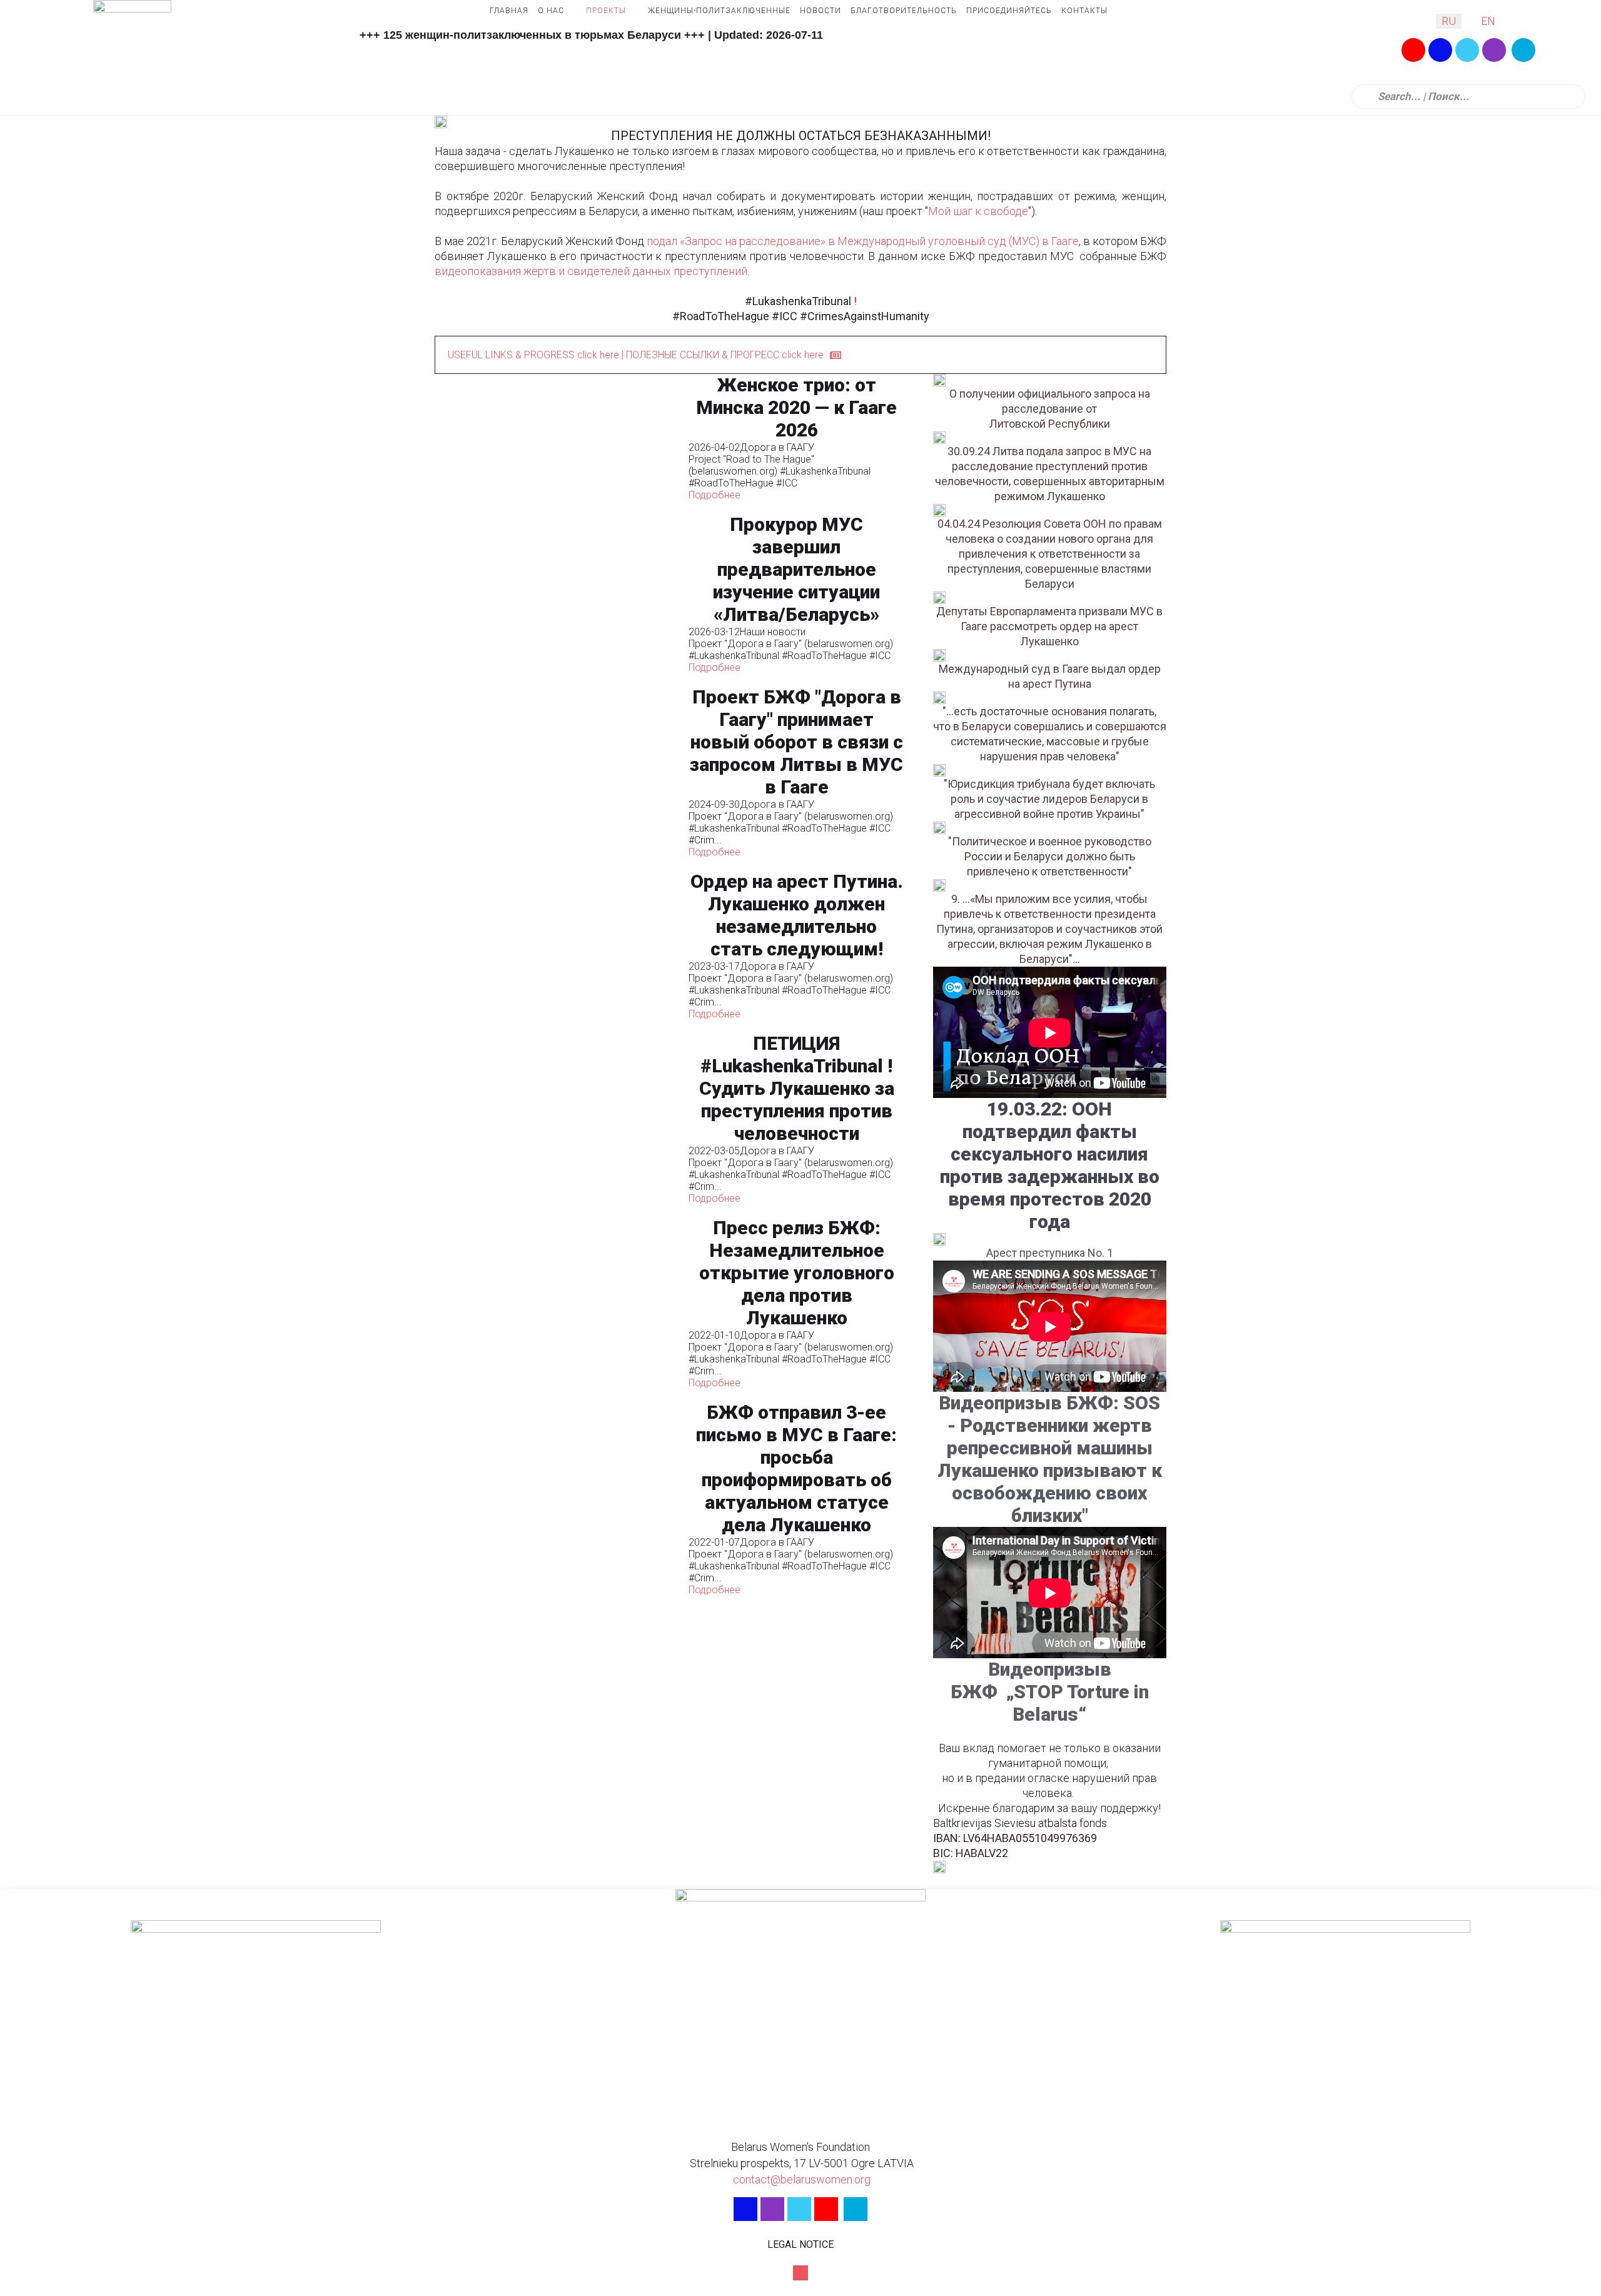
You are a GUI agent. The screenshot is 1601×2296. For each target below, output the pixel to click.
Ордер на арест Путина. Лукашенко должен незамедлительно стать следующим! (797, 915)
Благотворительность (904, 11)
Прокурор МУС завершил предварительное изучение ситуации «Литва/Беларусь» (796, 569)
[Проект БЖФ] (555, 772)
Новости (821, 11)
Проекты (606, 11)
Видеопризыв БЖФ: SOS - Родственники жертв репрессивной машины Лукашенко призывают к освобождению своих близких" (1050, 1459)
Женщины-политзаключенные (719, 11)
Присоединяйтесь (1009, 11)
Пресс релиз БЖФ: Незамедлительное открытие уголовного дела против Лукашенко (797, 1273)
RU (1449, 21)
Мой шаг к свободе (978, 211)
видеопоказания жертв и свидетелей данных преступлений (591, 271)
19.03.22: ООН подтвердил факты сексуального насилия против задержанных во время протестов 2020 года (1050, 1165)
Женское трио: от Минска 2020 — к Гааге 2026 (796, 407)
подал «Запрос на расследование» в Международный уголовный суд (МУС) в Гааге (863, 241)
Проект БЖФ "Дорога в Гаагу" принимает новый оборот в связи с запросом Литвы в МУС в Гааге (796, 742)
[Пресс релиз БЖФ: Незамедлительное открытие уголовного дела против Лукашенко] (555, 1303)
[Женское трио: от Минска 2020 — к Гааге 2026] (555, 437)
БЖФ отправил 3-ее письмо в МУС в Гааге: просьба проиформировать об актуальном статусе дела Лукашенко (796, 1468)
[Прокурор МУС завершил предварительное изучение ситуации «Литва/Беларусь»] (555, 593)
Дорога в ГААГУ (777, 447)
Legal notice (800, 2244)
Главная (509, 11)
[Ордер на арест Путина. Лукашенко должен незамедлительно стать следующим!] (555, 945)
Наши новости (773, 632)
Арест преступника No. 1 (1050, 1253)
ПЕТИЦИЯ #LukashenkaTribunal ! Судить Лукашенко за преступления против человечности (797, 1088)
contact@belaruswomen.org (800, 2179)
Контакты (1084, 11)
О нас (551, 11)
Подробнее (715, 495)
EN (1488, 21)
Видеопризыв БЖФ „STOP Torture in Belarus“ (1050, 1692)
